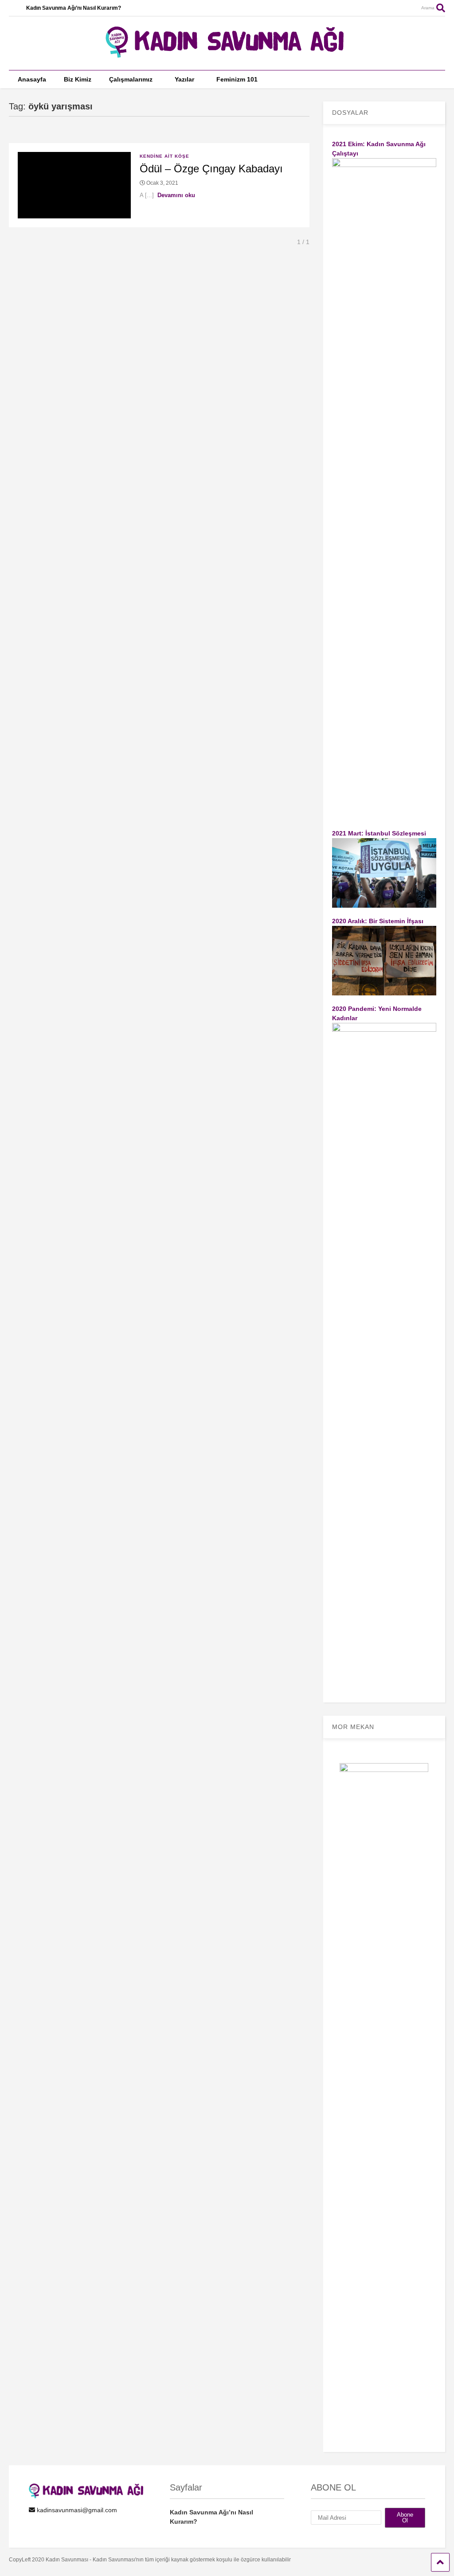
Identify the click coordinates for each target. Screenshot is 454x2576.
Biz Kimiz (78, 79)
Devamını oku (176, 195)
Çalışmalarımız (131, 79)
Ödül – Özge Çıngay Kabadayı (211, 169)
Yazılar (184, 79)
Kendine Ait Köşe (164, 156)
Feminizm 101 (237, 79)
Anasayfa (32, 79)
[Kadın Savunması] (227, 54)
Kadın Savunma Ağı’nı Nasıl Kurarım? (74, 8)
